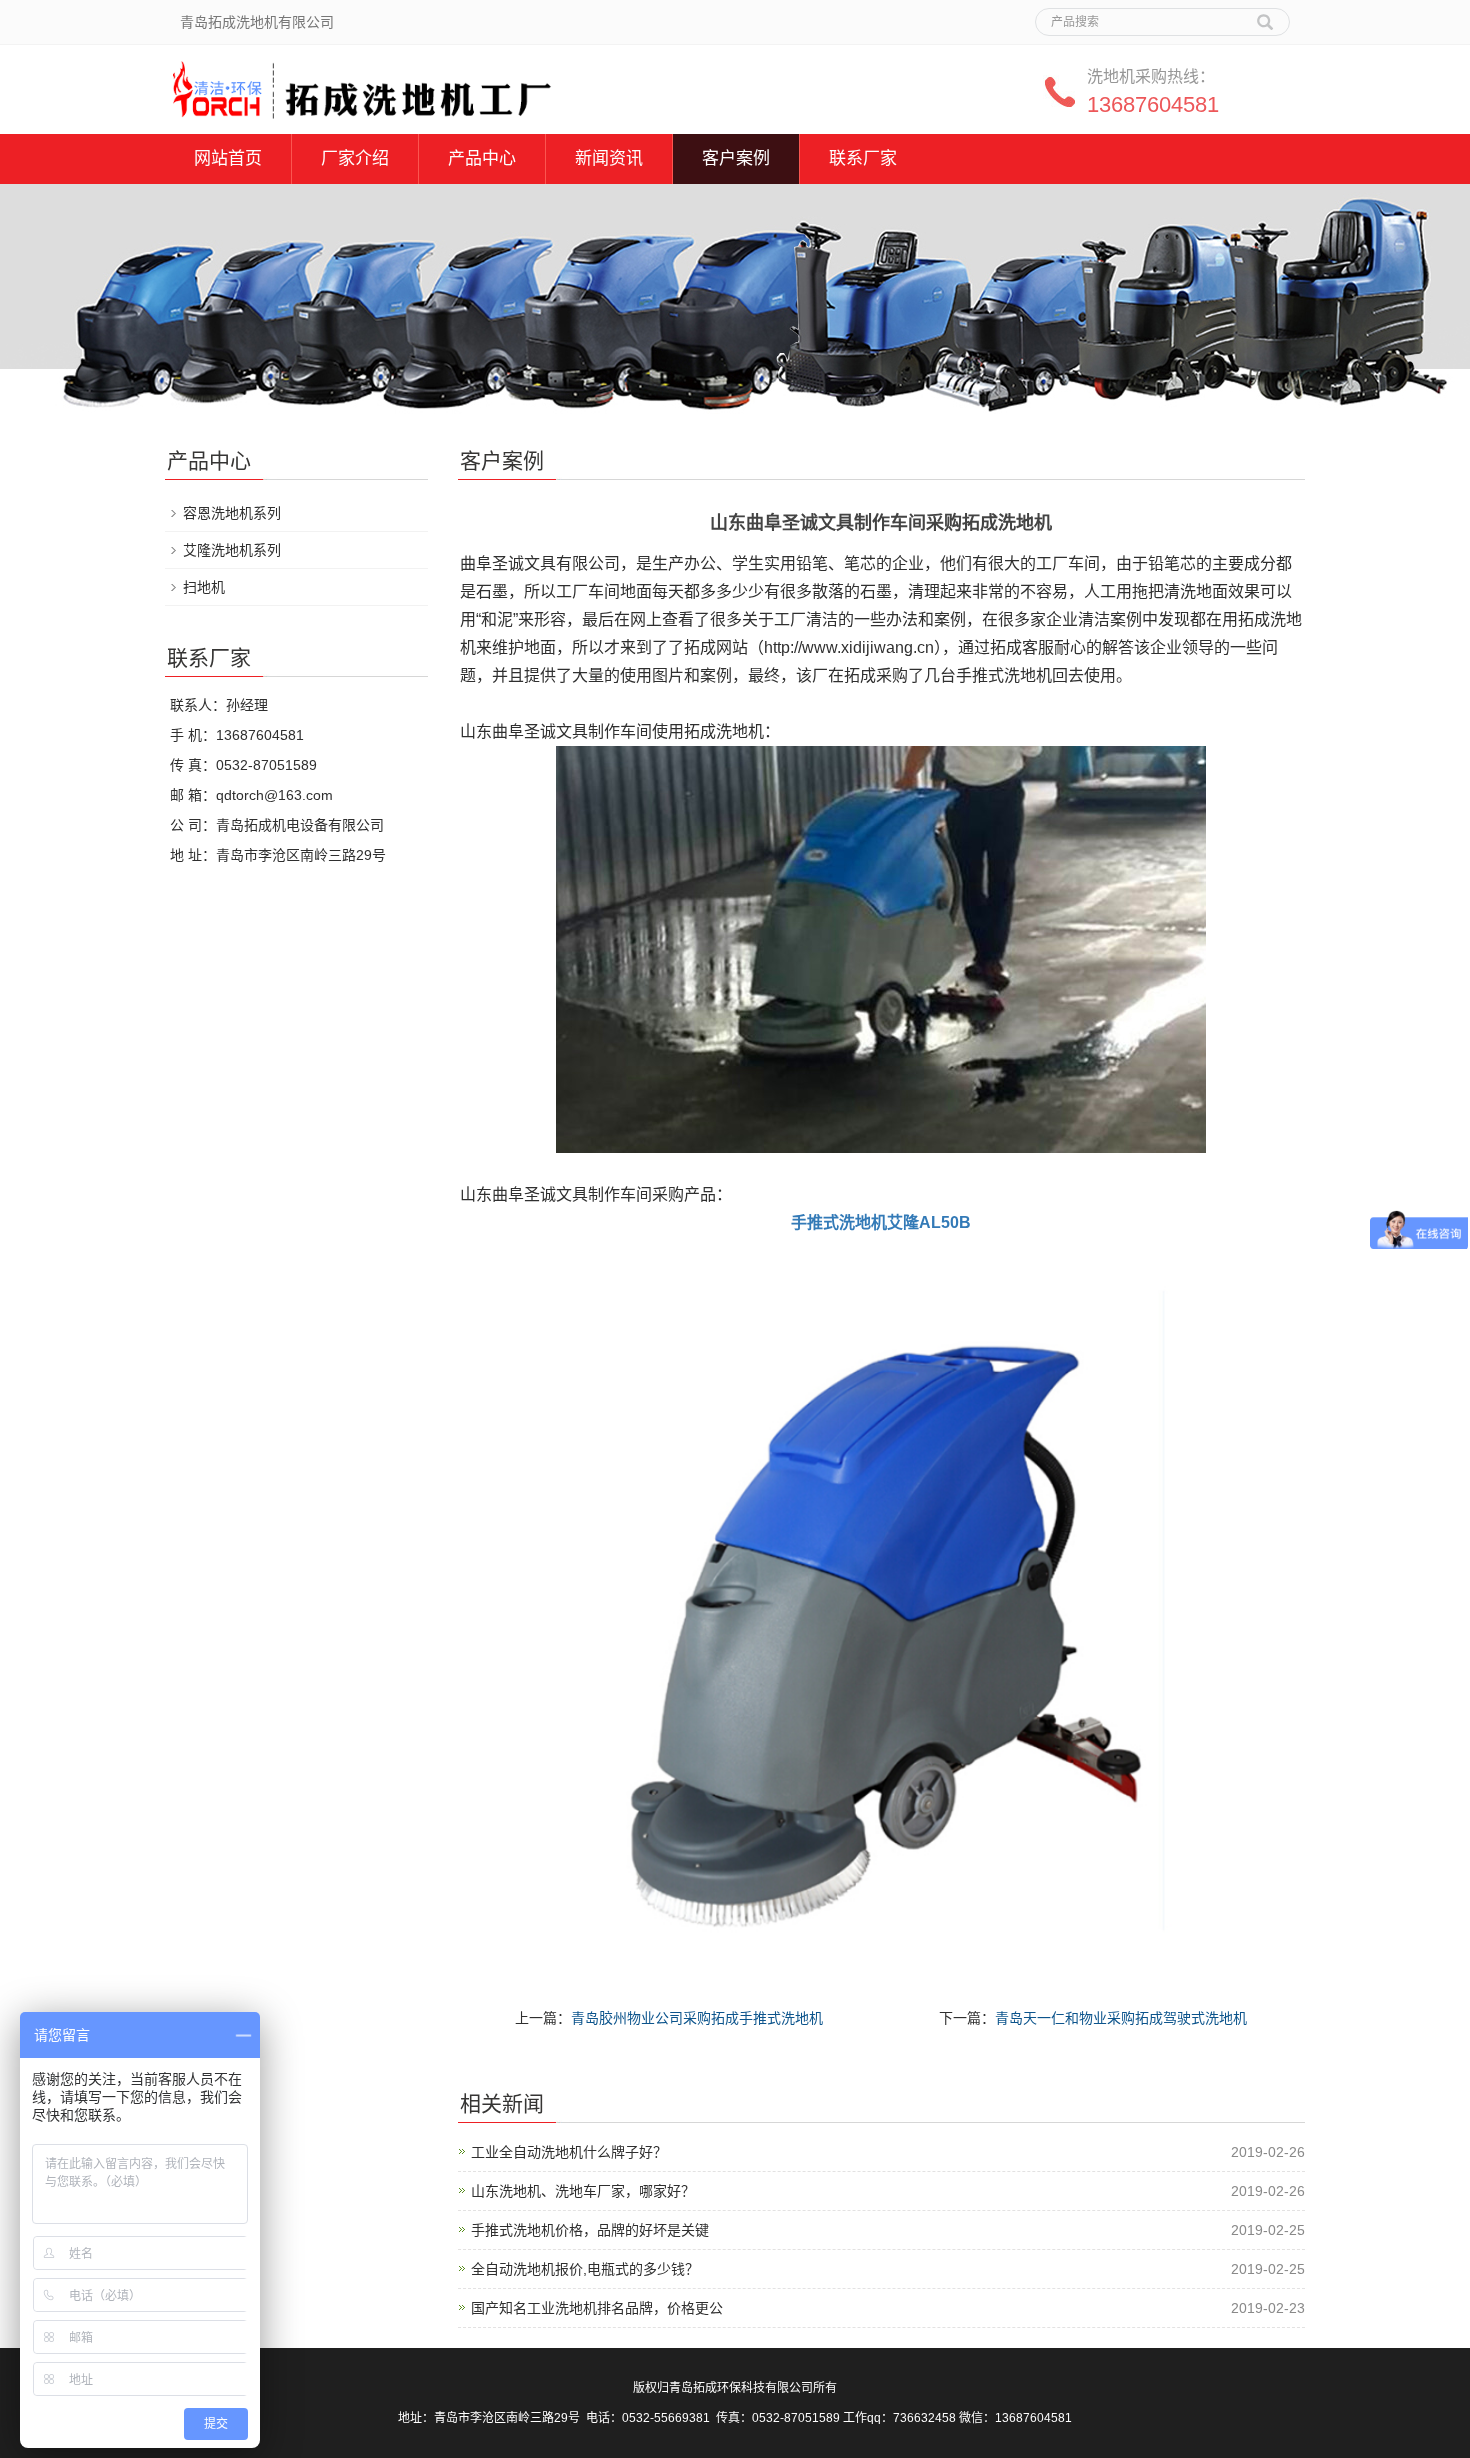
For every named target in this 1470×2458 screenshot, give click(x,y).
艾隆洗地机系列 (232, 550)
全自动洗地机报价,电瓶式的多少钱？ (585, 2269)
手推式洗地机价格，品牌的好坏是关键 (590, 2230)
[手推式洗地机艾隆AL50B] (881, 1610)
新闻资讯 (609, 158)
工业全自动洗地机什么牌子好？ (569, 2152)
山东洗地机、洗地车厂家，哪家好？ (583, 2191)
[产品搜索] (1265, 15)
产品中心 (482, 158)
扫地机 (204, 587)
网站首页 (228, 158)
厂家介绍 (355, 158)
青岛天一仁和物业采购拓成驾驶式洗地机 (1121, 2018)
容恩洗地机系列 (232, 513)
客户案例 (736, 158)
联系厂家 (863, 158)
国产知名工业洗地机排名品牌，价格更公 (597, 2308)
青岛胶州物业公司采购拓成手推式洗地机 (697, 2018)
